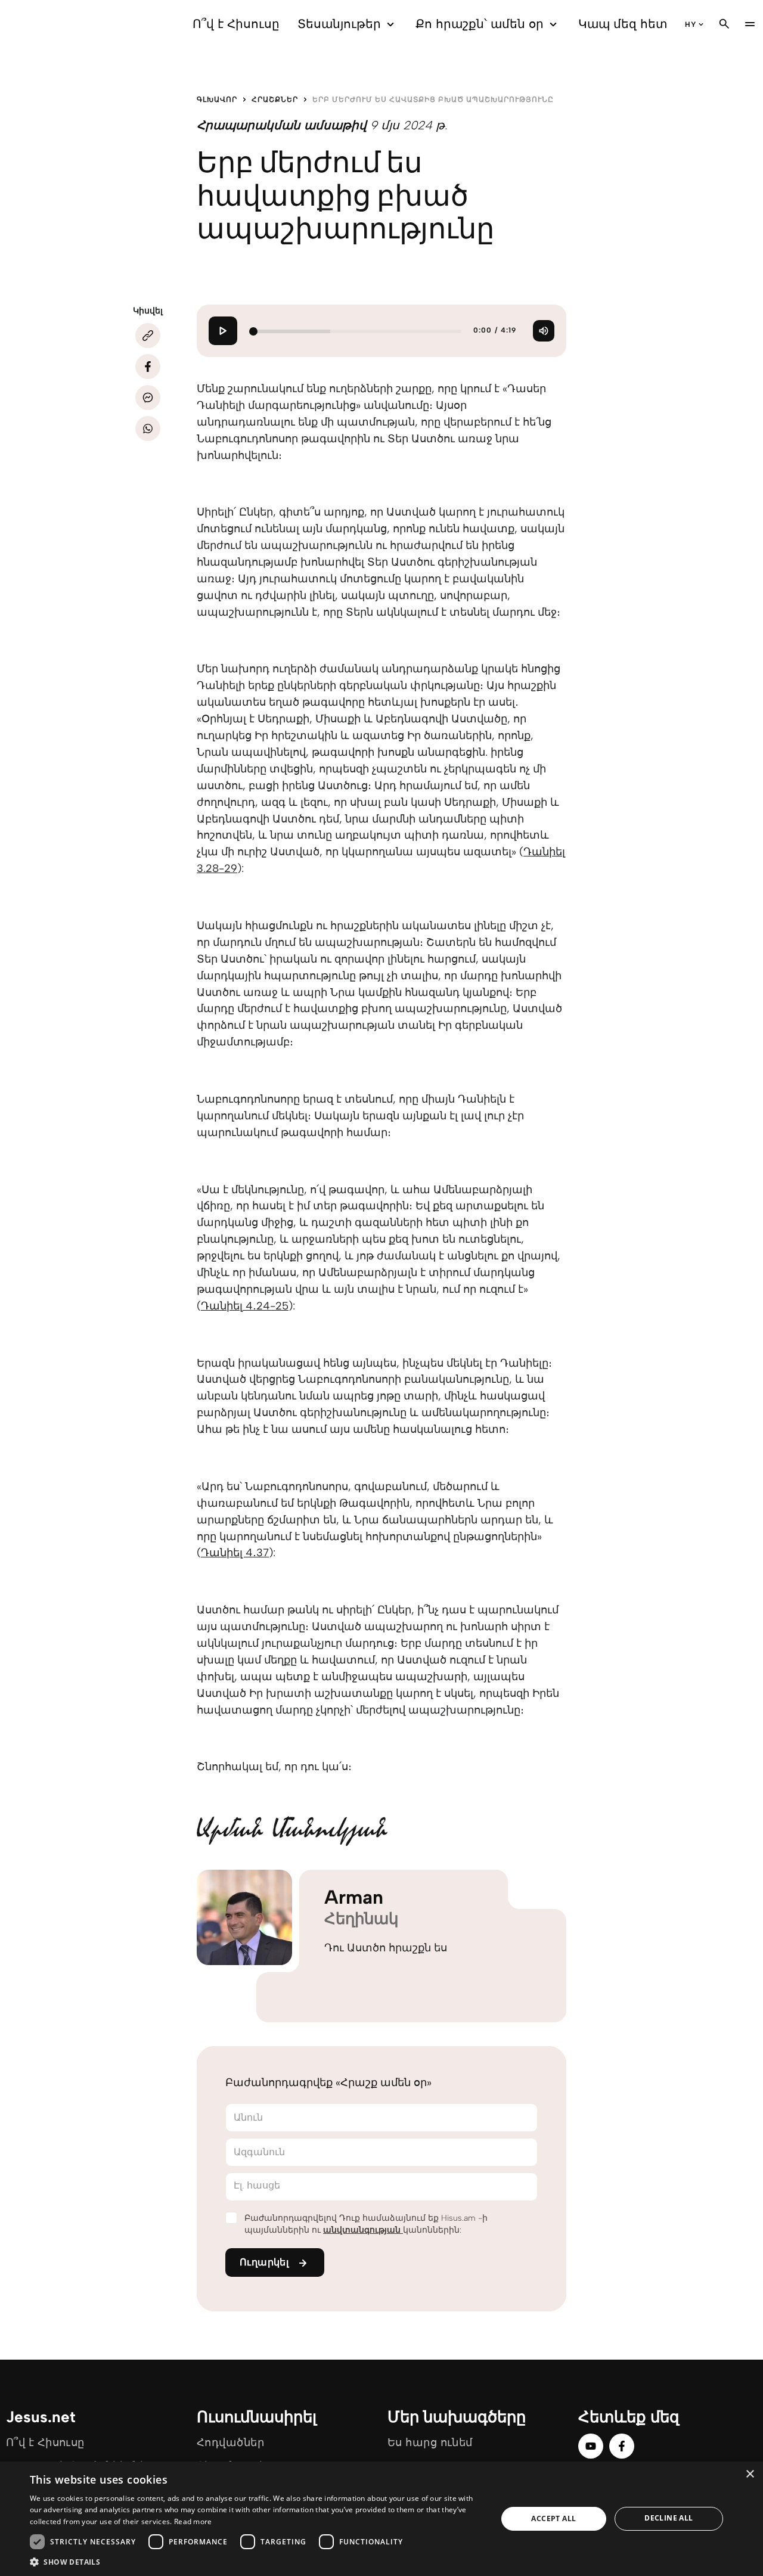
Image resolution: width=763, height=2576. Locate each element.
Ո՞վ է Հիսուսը (236, 24)
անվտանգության (363, 2230)
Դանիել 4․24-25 (245, 1306)
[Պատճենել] (148, 336)
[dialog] (381, 2519)
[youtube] (591, 2446)
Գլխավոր (217, 100)
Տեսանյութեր (339, 24)
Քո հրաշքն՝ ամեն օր (480, 24)
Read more (193, 2521)
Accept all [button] (553, 2518)
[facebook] (622, 2446)
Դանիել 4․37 (235, 1553)
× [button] (750, 2474)
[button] (257, 2561)
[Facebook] (148, 367)
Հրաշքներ (275, 100)
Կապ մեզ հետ (623, 24)
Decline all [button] (669, 2518)
